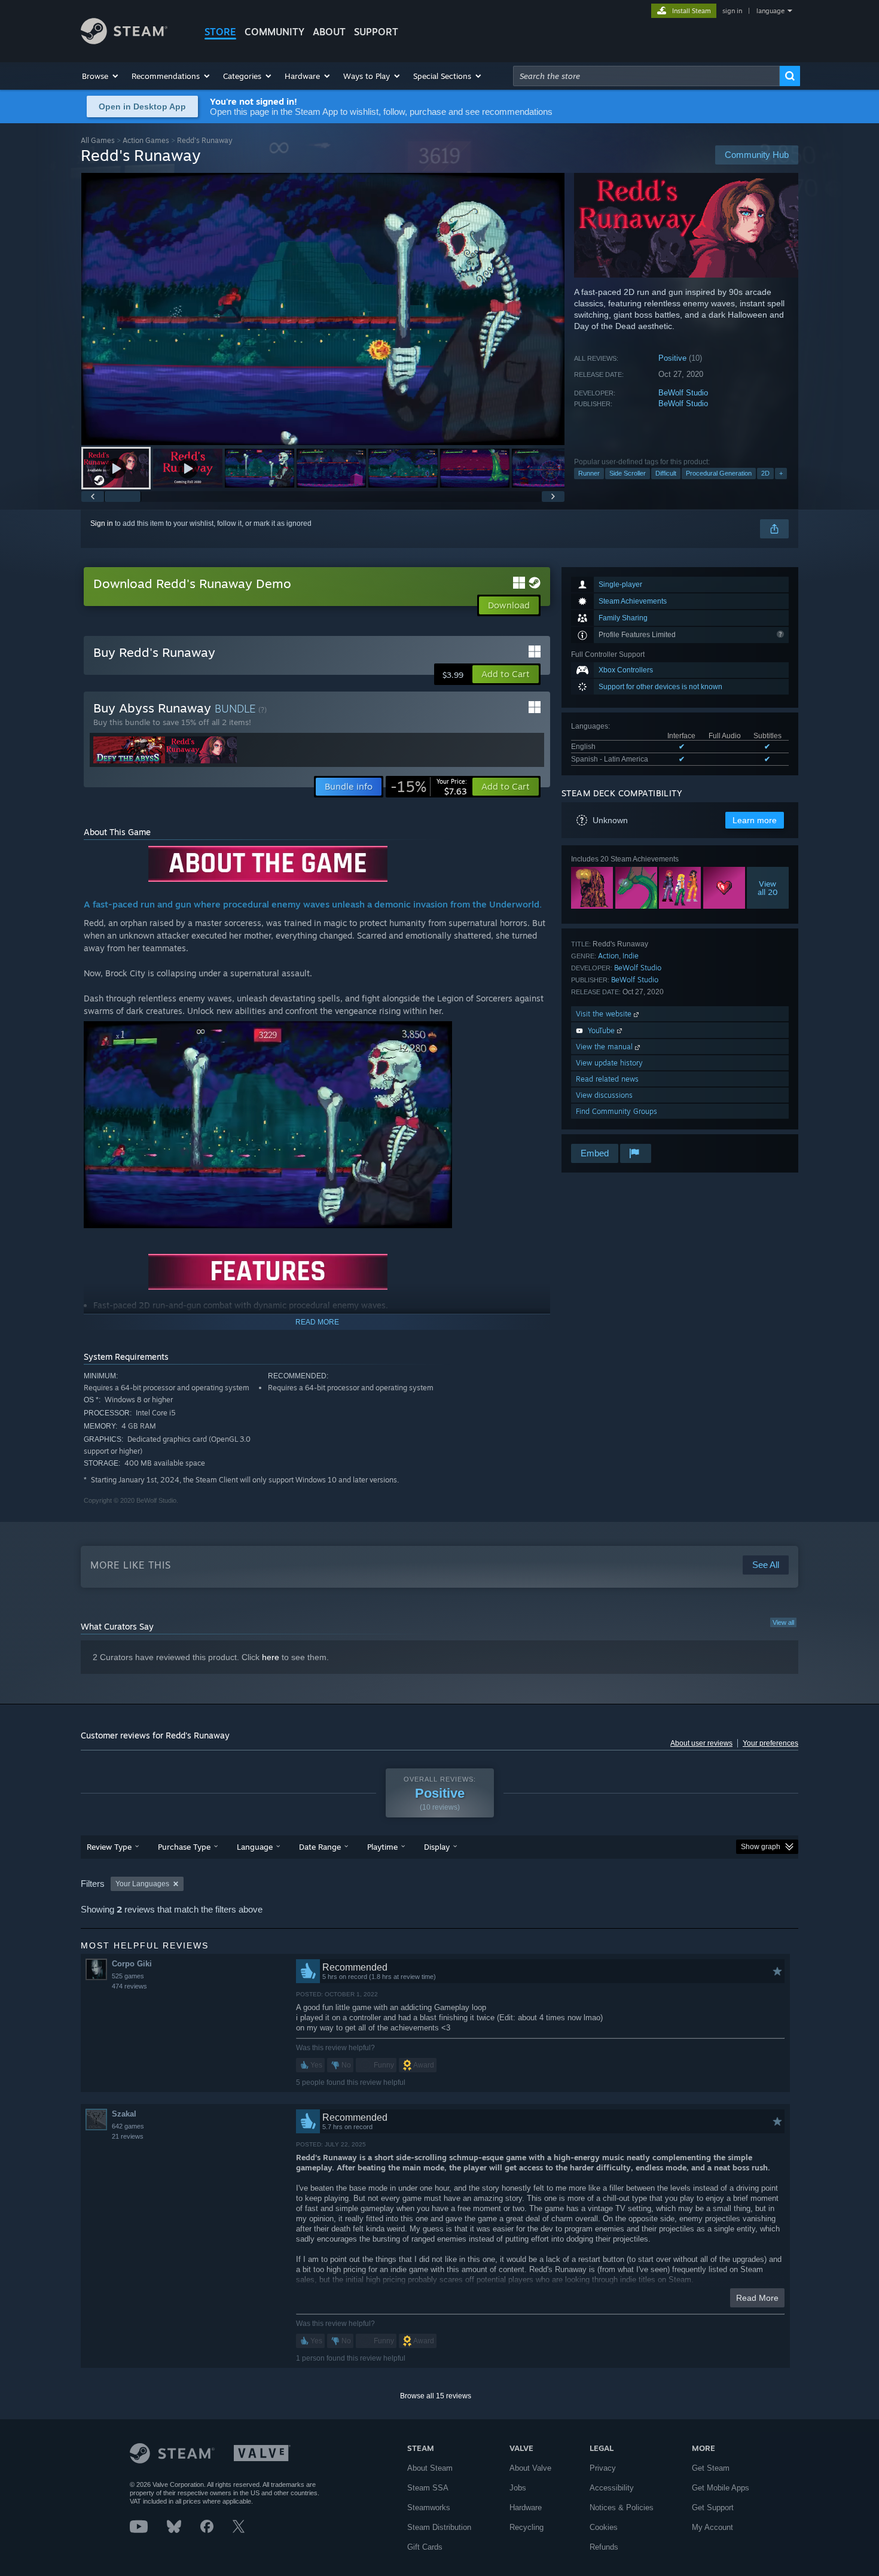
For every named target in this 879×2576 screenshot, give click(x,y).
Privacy (603, 2468)
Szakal (124, 2114)
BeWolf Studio (683, 393)
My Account (712, 2527)
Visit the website (605, 1014)
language (770, 11)
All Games (98, 140)
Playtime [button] (382, 1847)
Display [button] (437, 1847)
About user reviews (701, 1743)
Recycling (527, 2527)
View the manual (605, 1047)
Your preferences (770, 1743)
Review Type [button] (109, 1847)
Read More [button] (757, 2298)
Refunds (604, 2547)
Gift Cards (425, 2547)
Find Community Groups (616, 1111)
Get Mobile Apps (721, 2488)
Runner (589, 473)
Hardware (526, 2508)
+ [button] (781, 473)
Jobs (518, 2488)
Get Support (713, 2508)
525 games (128, 1976)
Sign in (102, 523)
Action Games (146, 140)
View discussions (604, 1095)
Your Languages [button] (142, 1884)
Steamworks (429, 2508)
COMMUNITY (274, 32)
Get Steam (711, 2468)
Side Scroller (628, 473)
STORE (220, 32)
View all (783, 1622)
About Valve (530, 2468)
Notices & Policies (622, 2508)
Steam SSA (428, 2488)
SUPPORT (376, 32)
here (271, 1657)
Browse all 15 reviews (436, 2396)
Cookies (604, 2527)
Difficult (666, 473)
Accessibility (612, 2488)
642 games (128, 2126)
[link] (429, 787)
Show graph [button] (761, 1847)
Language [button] (255, 1847)
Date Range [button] (320, 1847)
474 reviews (129, 1986)
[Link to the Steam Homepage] (124, 41)
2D (765, 473)
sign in (732, 11)
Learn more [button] (755, 820)
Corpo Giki (132, 1964)
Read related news (607, 1079)
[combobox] (646, 76)
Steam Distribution (439, 2527)
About (329, 32)
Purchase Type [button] (184, 1847)
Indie (631, 956)
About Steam (430, 2468)
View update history (609, 1063)
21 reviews (128, 2136)
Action (608, 956)
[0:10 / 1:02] (323, 309)
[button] (101, 76)
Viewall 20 (768, 888)
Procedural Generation (719, 473)
